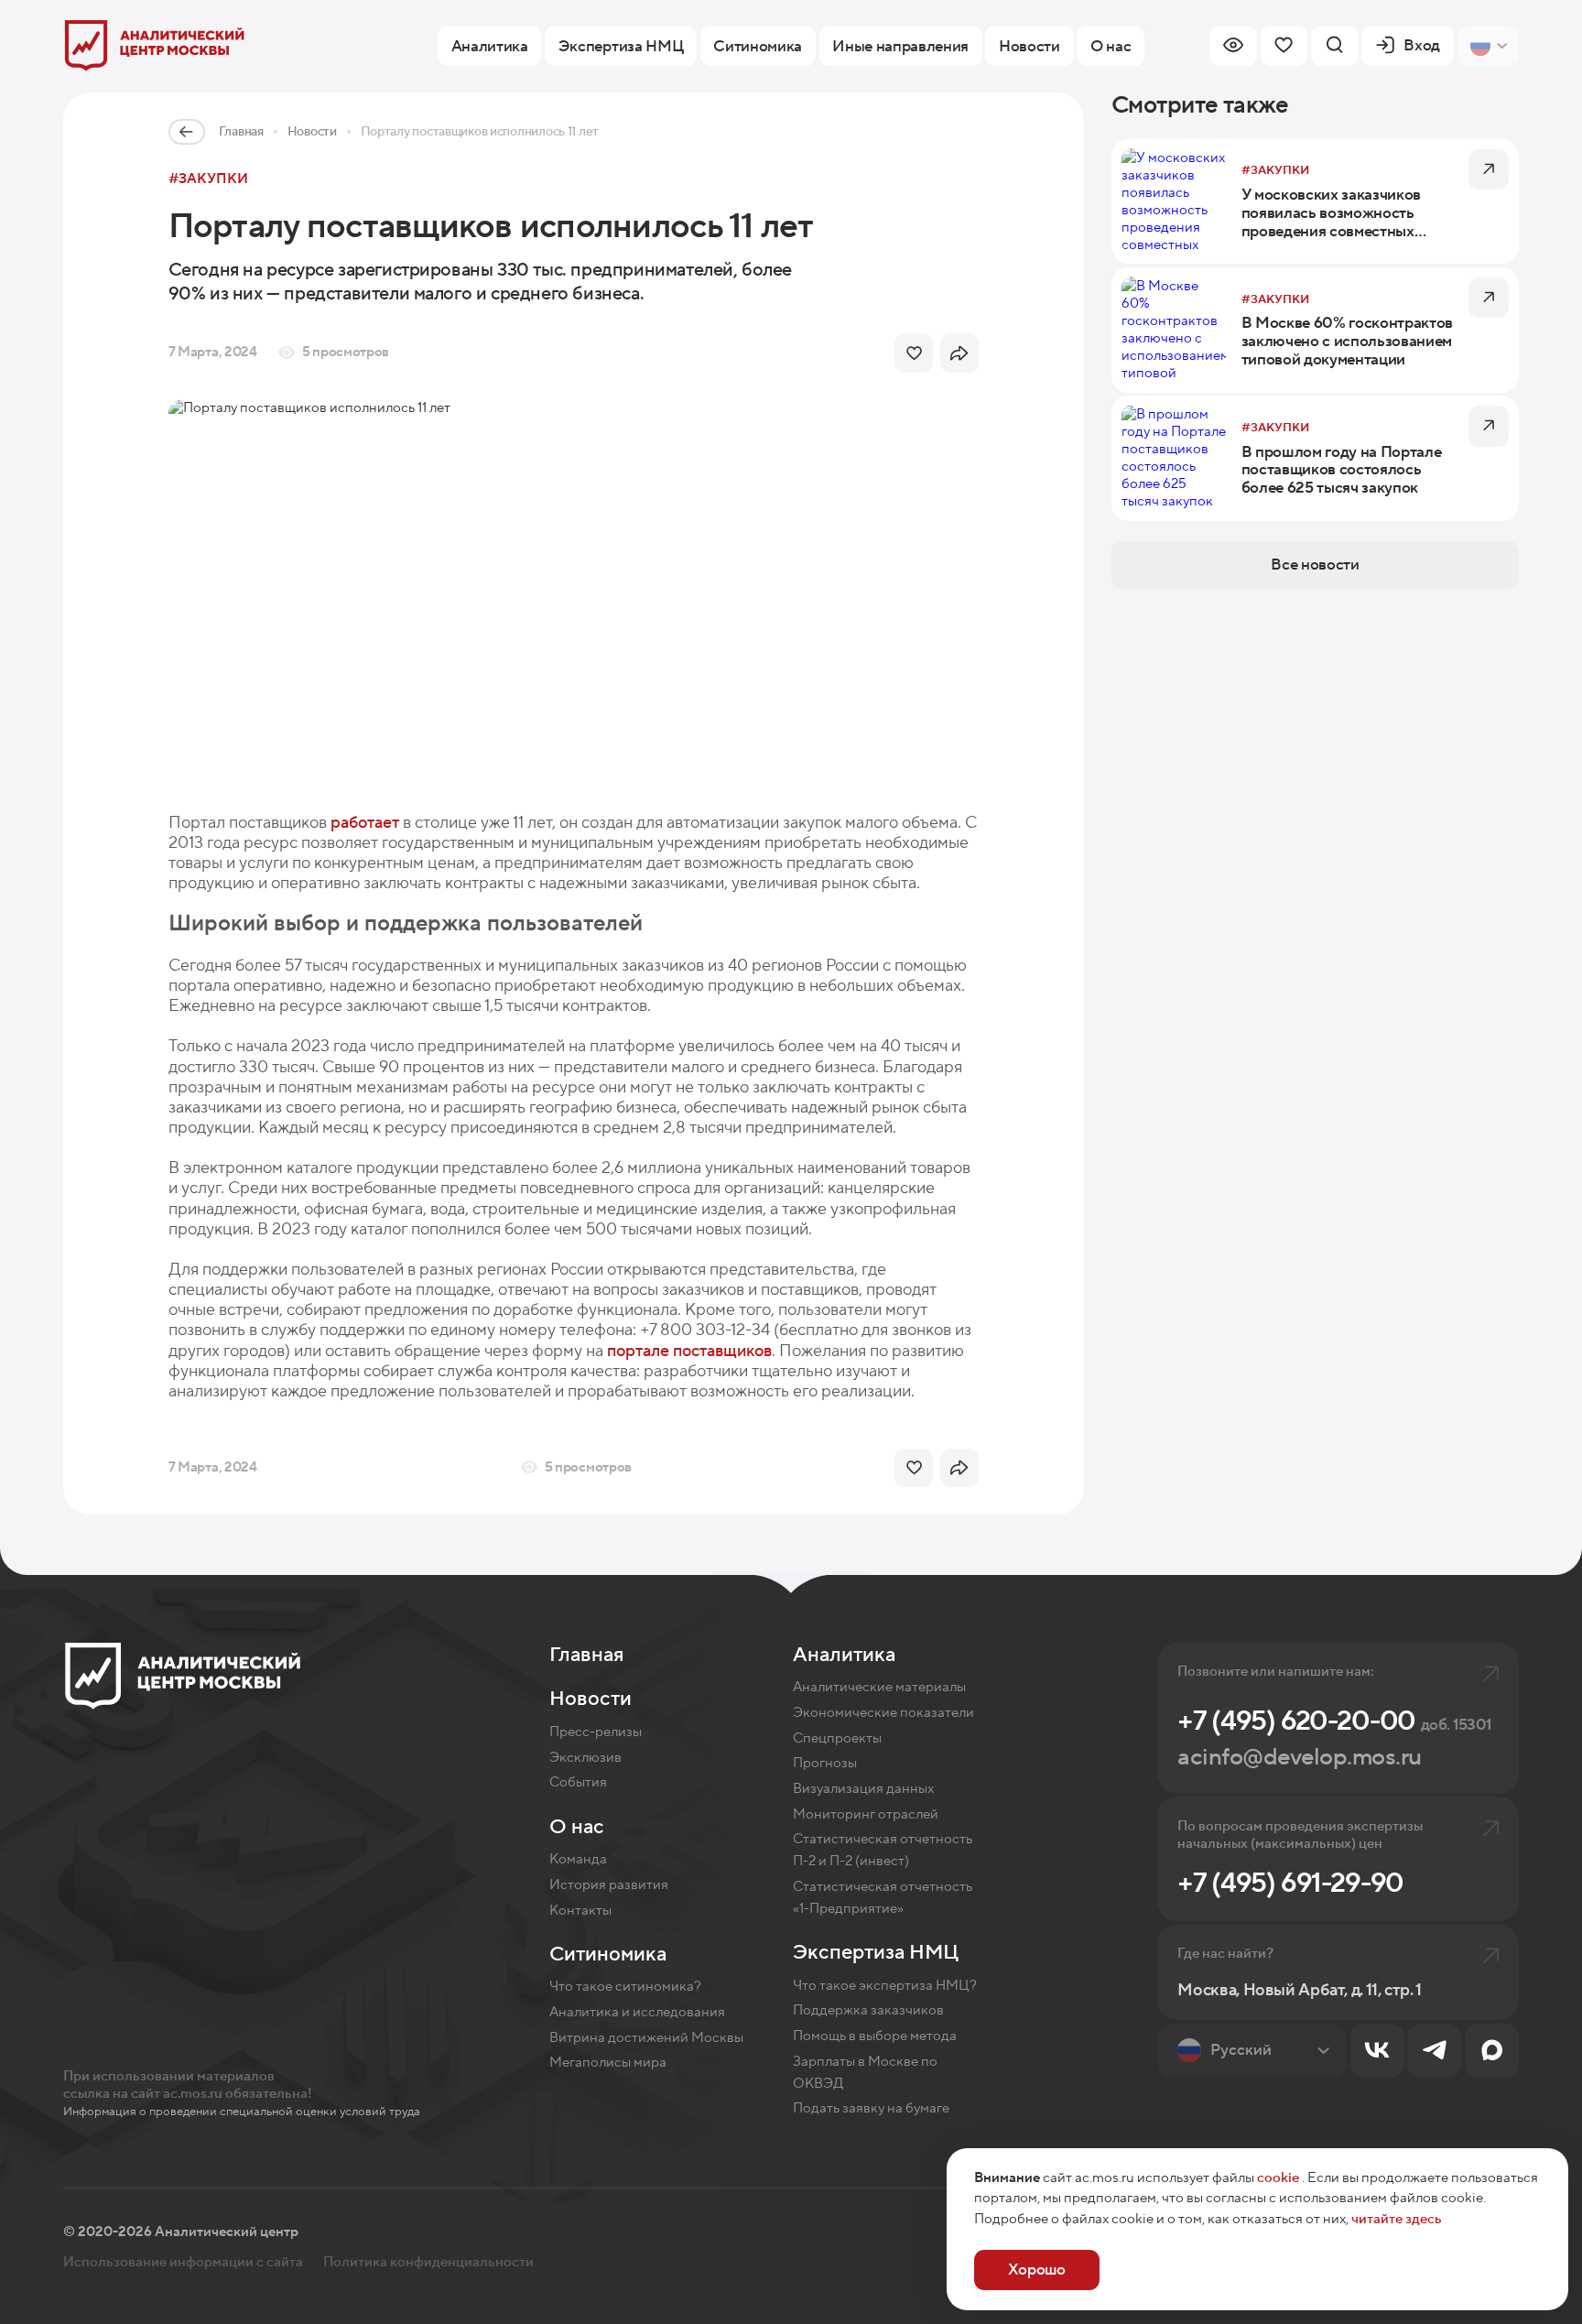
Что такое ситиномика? (625, 1987)
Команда (578, 1859)
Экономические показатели (883, 1713)
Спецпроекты (837, 1738)
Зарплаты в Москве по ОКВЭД (865, 2073)
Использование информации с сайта (183, 2262)
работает (365, 822)
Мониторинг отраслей (866, 1814)
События (578, 1782)
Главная (241, 132)
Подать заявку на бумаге (871, 2108)
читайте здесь (1397, 2219)
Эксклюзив (585, 1758)
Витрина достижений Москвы (646, 2038)
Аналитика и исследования (637, 2012)
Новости (312, 132)
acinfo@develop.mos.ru (1299, 1758)
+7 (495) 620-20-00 (1334, 1721)
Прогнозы (825, 1763)
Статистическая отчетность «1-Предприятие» (883, 1898)
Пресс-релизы (596, 1732)
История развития (609, 1885)
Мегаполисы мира (608, 2063)
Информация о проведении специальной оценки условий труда (242, 2112)
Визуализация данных (863, 1789)
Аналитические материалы (879, 1687)
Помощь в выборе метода (875, 2036)
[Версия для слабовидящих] (1233, 46)
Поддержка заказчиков (868, 2010)
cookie (1278, 2178)
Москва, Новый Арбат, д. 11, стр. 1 (1299, 1990)
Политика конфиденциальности (428, 2262)
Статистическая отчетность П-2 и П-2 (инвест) (883, 1850)
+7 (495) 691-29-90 (1290, 1884)
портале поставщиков (689, 1351)
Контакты (580, 1911)
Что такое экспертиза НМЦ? (885, 1986)
